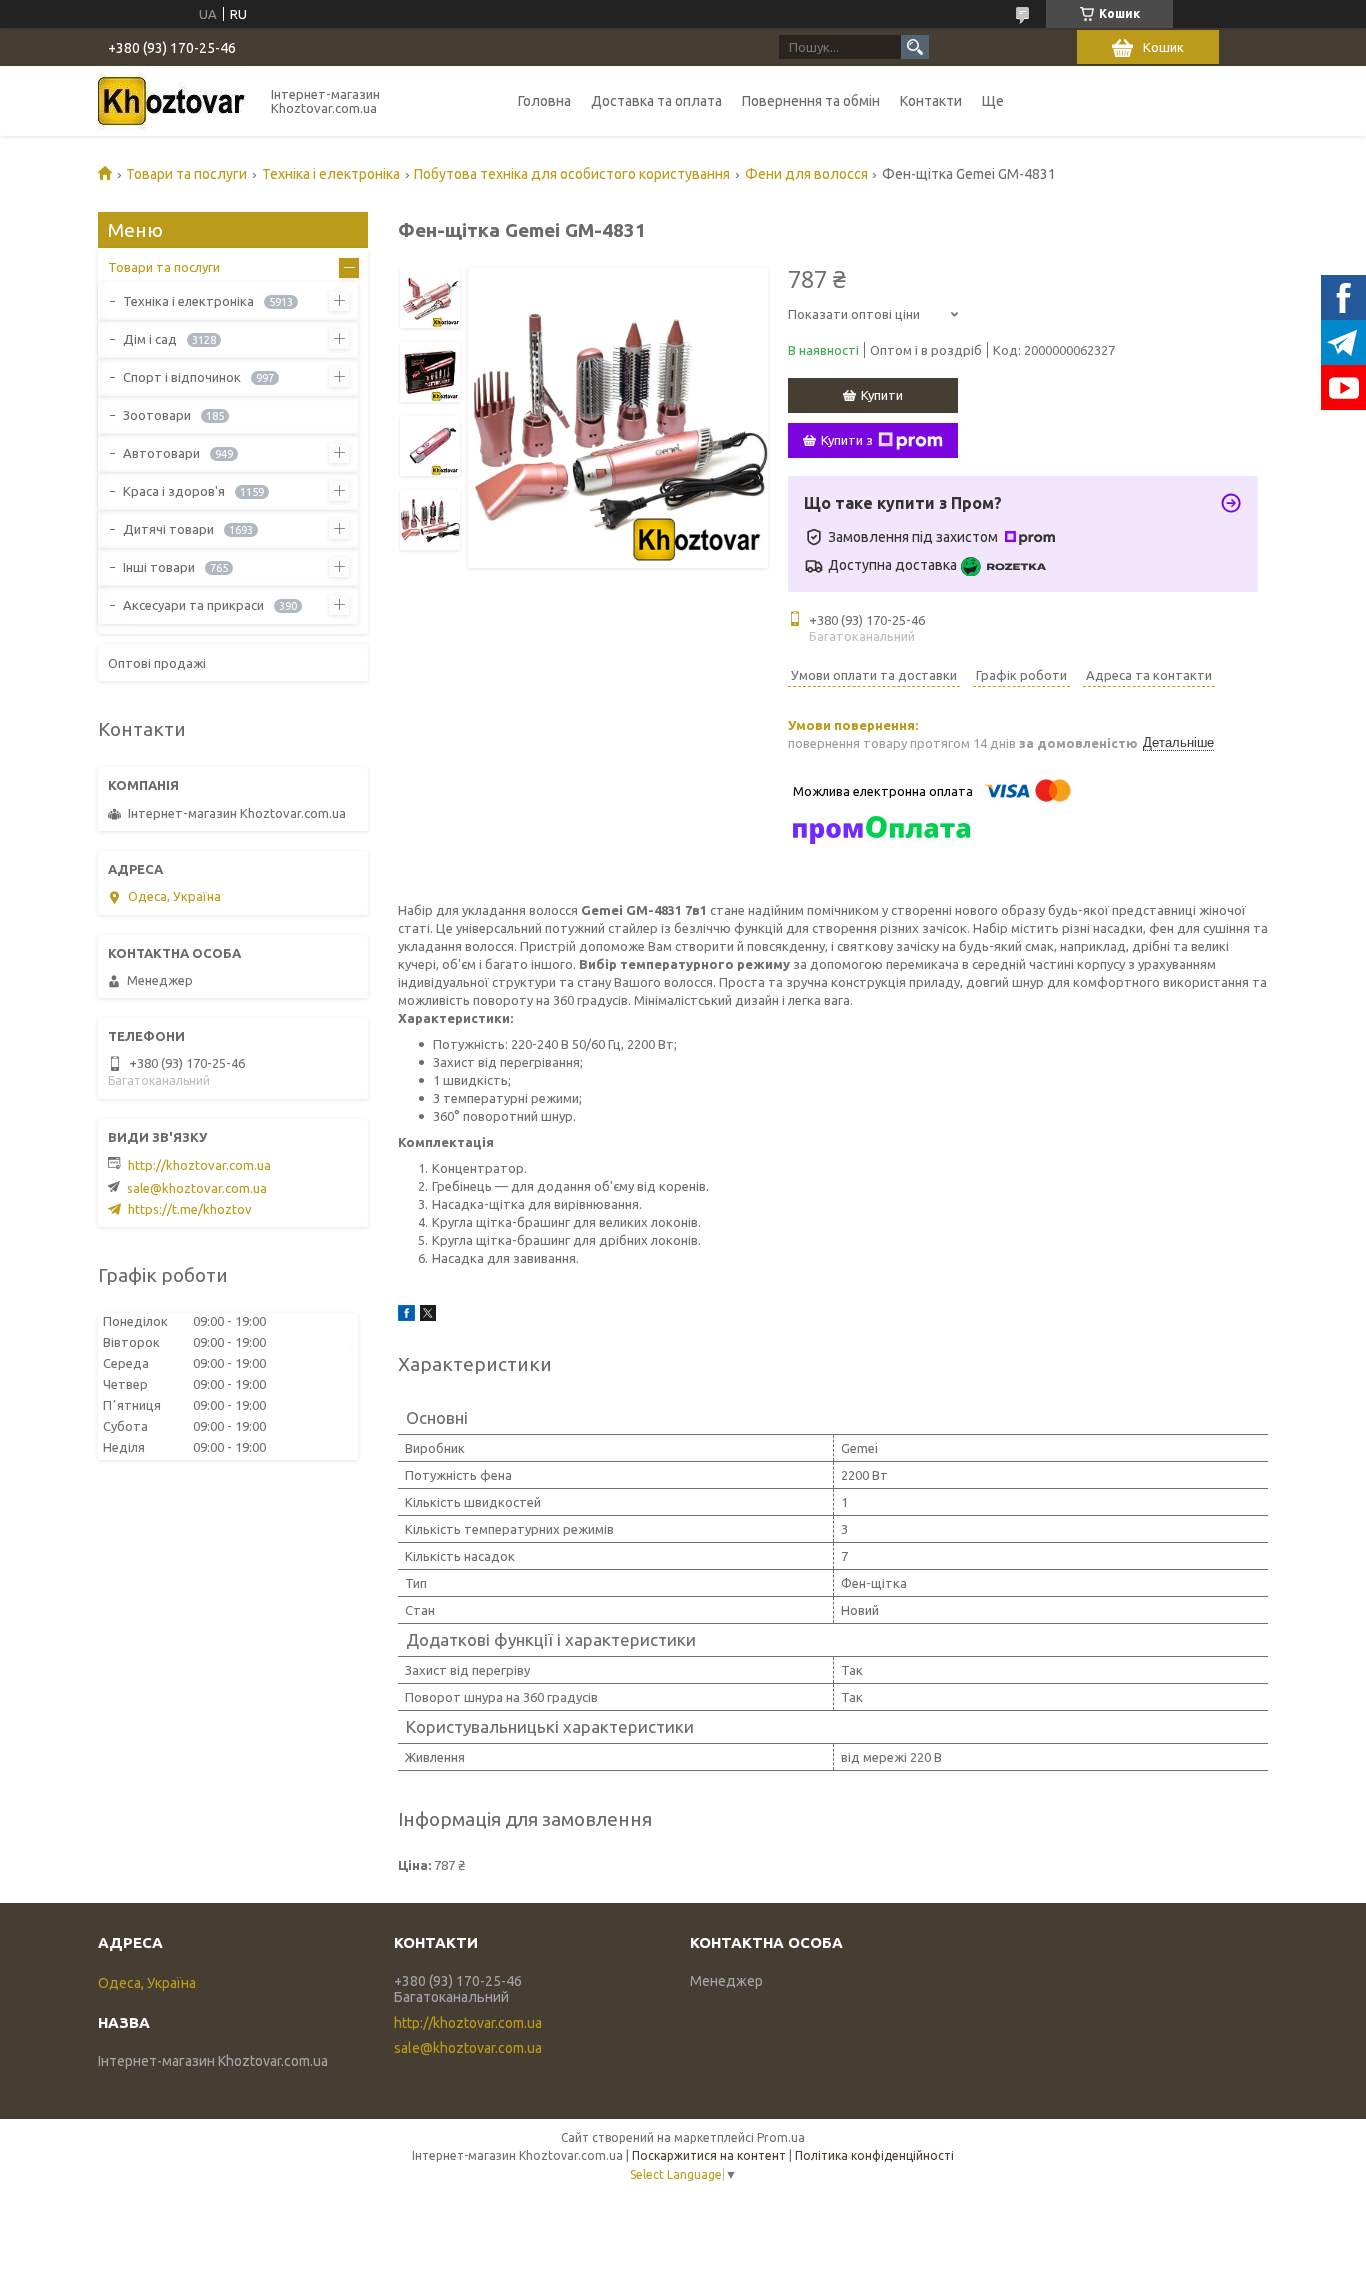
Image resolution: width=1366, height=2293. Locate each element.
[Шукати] (915, 47)
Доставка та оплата (656, 101)
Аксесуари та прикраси (193, 605)
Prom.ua (781, 2137)
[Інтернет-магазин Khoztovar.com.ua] (173, 101)
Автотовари (161, 453)
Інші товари (159, 567)
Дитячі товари (168, 529)
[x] (428, 1316)
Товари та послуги (186, 174)
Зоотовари (157, 415)
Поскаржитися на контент (709, 2155)
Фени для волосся (806, 174)
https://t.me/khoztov (190, 1209)
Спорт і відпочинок (182, 377)
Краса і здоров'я (174, 491)
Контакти (931, 101)
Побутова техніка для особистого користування (572, 174)
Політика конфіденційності (874, 2155)
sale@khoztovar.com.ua (197, 1188)
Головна (544, 101)
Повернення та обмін (811, 101)
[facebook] (406, 1316)
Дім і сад (150, 339)
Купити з (847, 440)
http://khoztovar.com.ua (199, 1165)
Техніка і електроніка (331, 174)
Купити (882, 395)
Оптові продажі (157, 663)
